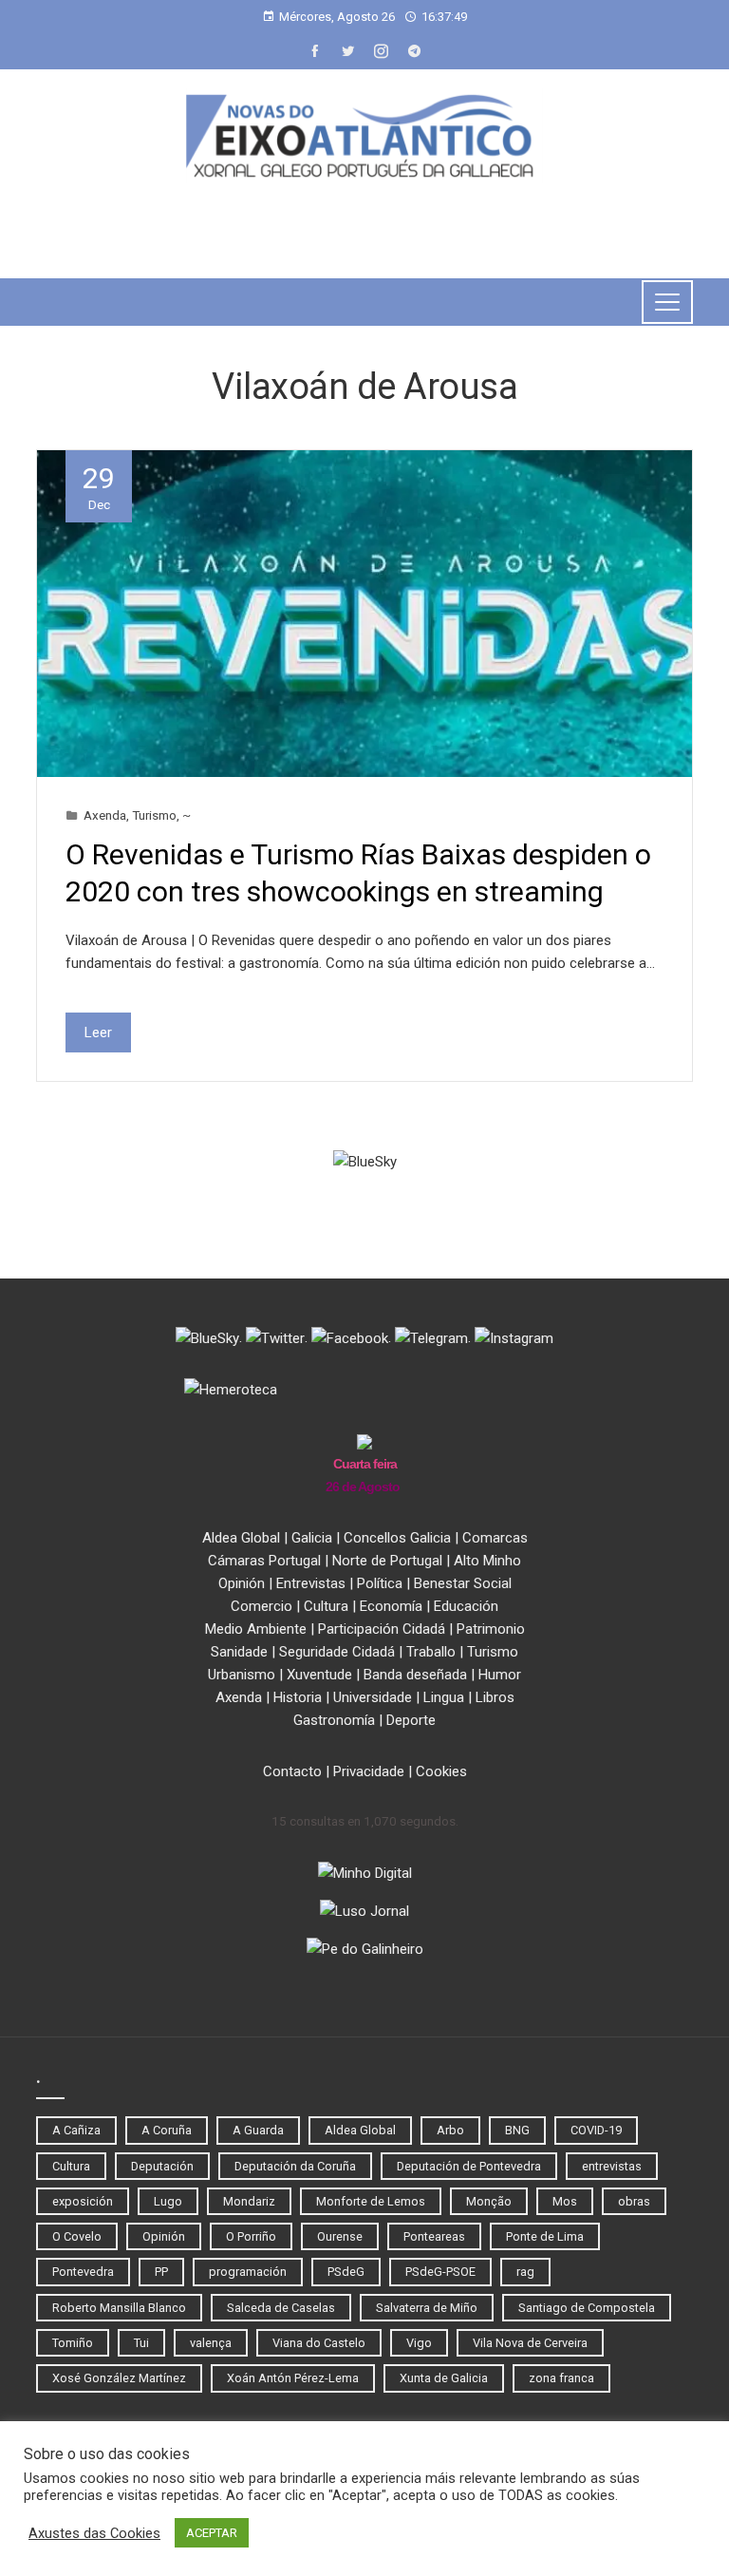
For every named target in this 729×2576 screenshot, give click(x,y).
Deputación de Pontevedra (469, 2166)
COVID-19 (596, 2130)
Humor (500, 1675)
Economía (391, 1606)
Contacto (292, 1771)
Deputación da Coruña (295, 2166)
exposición (83, 2201)
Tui (141, 2343)
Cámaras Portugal (264, 1561)
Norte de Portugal (387, 1561)
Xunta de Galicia (444, 2378)
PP (161, 2272)
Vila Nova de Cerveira (530, 2343)
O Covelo (77, 2236)
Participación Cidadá (382, 1629)
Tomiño (73, 2343)
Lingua (444, 1697)
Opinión (242, 1583)
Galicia (312, 1538)
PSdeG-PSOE (440, 2272)
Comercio (262, 1606)
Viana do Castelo (319, 2343)
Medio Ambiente (256, 1629)
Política (380, 1583)
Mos (565, 2201)
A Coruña (167, 2130)
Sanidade (239, 1652)
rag (525, 2272)
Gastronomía (334, 1720)
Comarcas (495, 1538)
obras (634, 2201)
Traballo (431, 1652)
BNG (517, 2130)
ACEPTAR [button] (212, 2533)
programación (248, 2272)
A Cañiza (76, 2130)
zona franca (561, 2378)
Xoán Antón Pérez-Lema (293, 2378)
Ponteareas (434, 2236)
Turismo (154, 815)
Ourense (340, 2236)
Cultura (326, 1606)
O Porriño (251, 2236)
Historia (298, 1697)
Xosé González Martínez (119, 2378)
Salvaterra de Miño (427, 2308)
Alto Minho (487, 1561)
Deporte (411, 1720)
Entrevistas (311, 1583)
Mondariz (249, 2201)
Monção (489, 2201)
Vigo (419, 2343)
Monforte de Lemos (371, 2201)
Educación (466, 1606)
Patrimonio (491, 1629)
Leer (98, 1032)
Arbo (450, 2130)
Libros (495, 1697)
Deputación (162, 2166)
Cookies (441, 1771)
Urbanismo (242, 1675)
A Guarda (258, 2130)
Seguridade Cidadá (337, 1652)
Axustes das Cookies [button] (94, 2533)
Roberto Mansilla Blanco (119, 2308)
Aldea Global (241, 1538)
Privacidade (369, 1771)
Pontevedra (83, 2272)
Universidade (373, 1697)
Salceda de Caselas (281, 2308)
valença (211, 2343)
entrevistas (612, 2166)
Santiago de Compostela (587, 2308)
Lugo (168, 2201)
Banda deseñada (415, 1675)
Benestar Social (463, 1583)
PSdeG (346, 2272)
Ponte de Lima (545, 2236)
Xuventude (319, 1675)
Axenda (105, 815)
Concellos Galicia (397, 1538)
